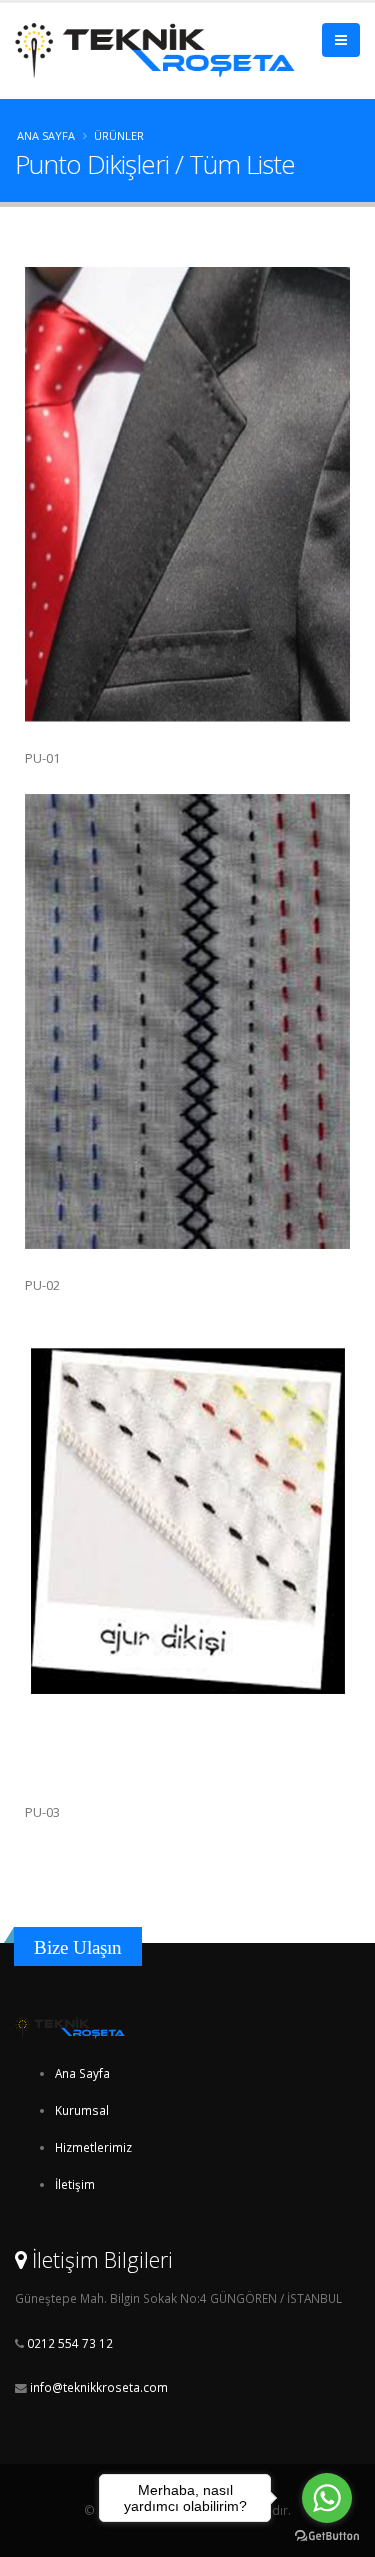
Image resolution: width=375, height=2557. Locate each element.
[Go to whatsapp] (327, 2498)
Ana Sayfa (46, 135)
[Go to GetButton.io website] (327, 2536)
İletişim (75, 2184)
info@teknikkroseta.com (99, 2387)
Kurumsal (82, 2110)
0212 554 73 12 (68, 2343)
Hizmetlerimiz (93, 2147)
